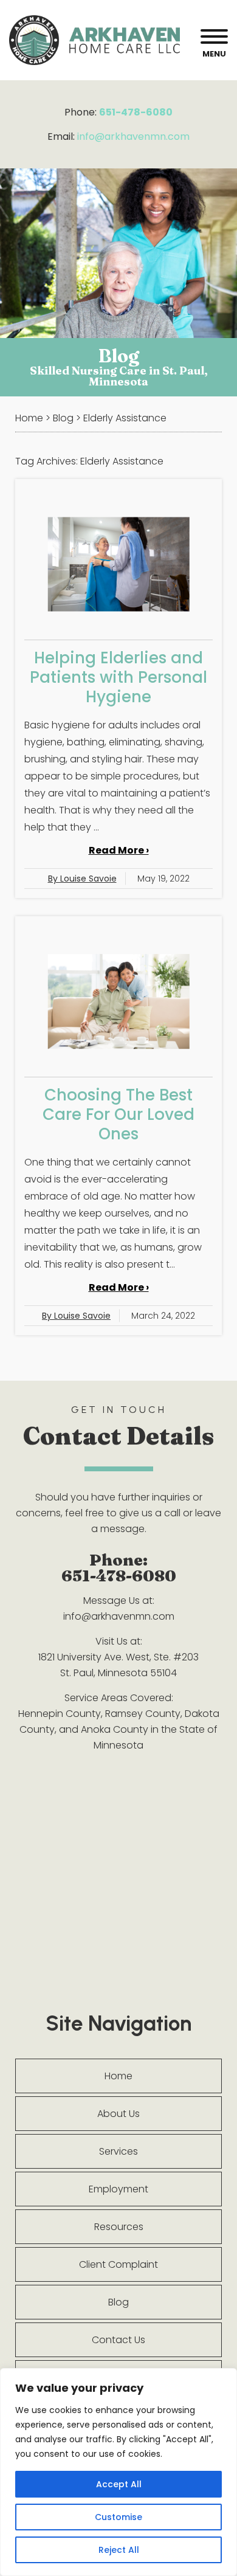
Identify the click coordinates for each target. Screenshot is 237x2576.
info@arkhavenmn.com (133, 136)
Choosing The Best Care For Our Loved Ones (118, 1114)
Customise (118, 2517)
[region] (118, 2472)
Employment (118, 2189)
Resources (119, 2227)
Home (118, 2076)
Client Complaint (118, 2264)
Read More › (119, 850)
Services (118, 2151)
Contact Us (118, 2340)
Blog (118, 2302)
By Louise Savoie (82, 879)
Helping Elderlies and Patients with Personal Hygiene (118, 677)
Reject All (119, 2550)
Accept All (119, 2484)
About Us (118, 2114)
